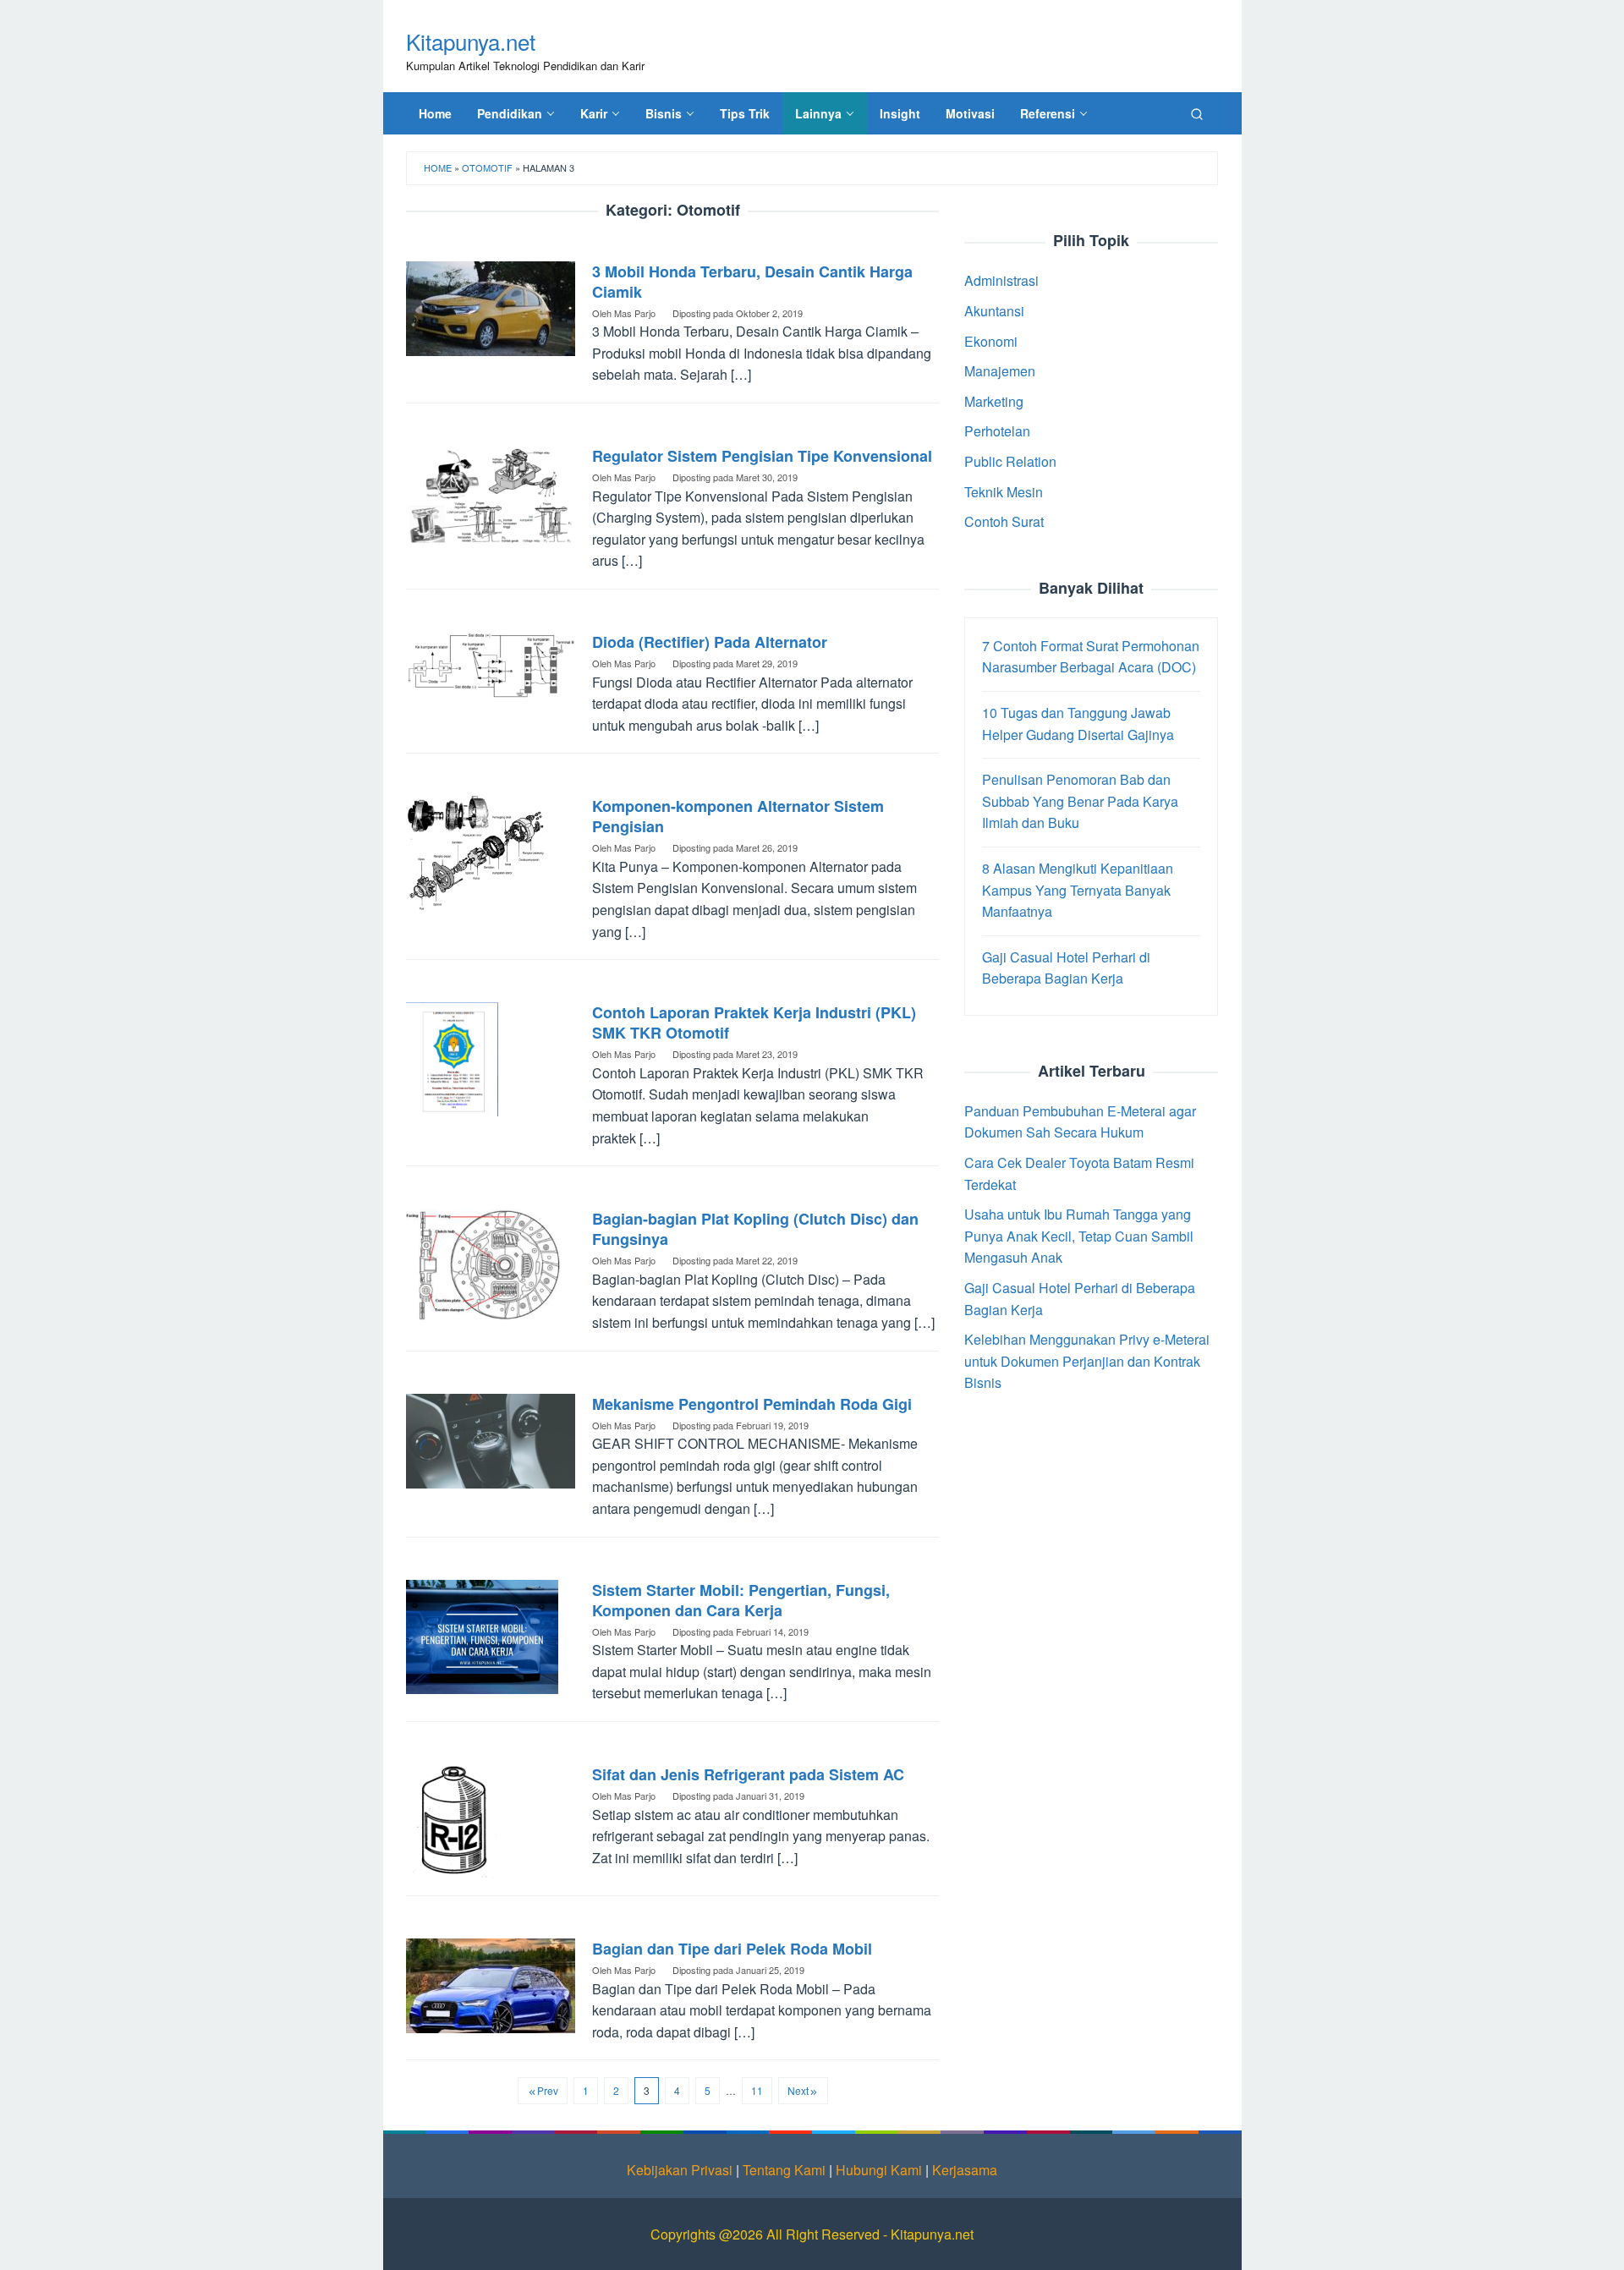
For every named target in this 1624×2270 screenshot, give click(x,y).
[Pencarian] (1197, 113)
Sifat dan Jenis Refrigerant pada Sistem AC (748, 1774)
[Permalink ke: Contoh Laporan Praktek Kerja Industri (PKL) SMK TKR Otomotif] (452, 1058)
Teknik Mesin (1004, 491)
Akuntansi (994, 310)
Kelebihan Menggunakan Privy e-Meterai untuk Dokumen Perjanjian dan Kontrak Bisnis (1087, 1361)
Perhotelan (997, 431)
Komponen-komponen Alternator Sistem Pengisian (738, 816)
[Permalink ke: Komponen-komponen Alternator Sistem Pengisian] (476, 851)
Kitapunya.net (471, 41)
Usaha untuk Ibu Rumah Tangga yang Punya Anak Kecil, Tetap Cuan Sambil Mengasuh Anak (1079, 1236)
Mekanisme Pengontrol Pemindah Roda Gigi (752, 1404)
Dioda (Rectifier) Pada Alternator (710, 642)
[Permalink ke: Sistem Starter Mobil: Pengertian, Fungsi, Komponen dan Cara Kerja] (482, 1634)
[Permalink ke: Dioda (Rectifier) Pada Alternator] (491, 663)
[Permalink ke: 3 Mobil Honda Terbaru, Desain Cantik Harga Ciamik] (491, 307)
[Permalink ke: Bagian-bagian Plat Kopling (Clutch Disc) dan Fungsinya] (483, 1264)
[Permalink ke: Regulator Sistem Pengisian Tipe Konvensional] (491, 493)
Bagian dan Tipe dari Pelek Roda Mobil (732, 1949)
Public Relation (1010, 461)
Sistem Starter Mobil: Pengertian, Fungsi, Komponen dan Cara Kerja (741, 1600)
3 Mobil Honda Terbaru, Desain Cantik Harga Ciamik (752, 282)
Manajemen (1000, 371)
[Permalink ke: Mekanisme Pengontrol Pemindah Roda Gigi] (491, 1439)
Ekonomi (991, 340)
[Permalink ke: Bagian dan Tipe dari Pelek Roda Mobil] (491, 1984)
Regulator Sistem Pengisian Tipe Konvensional (762, 456)
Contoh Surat (1004, 521)
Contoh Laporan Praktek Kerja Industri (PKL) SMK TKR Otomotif (754, 1023)
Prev (548, 2090)
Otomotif (487, 167)
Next (798, 2090)
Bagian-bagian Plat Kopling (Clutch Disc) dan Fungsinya (755, 1229)
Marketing (994, 400)
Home (438, 167)
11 (757, 2090)
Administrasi (1001, 280)
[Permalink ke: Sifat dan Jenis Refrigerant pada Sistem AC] (452, 1820)
